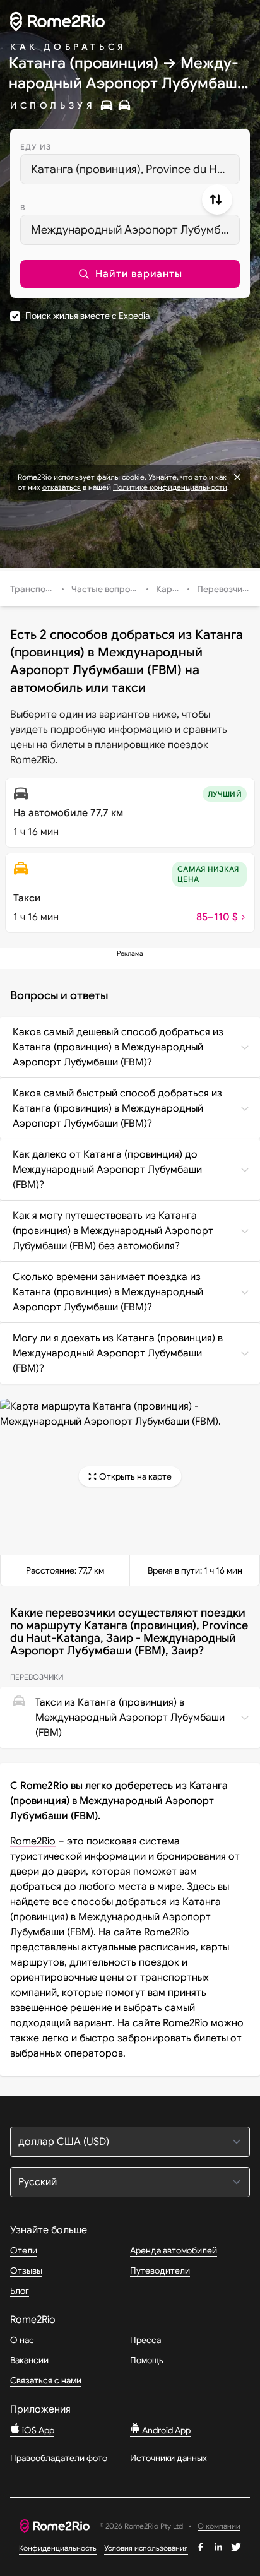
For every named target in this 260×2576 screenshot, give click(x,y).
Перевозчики (224, 589)
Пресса (145, 2340)
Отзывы (26, 2270)
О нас (22, 2340)
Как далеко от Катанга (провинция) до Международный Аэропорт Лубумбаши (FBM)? (107, 1170)
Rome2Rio (33, 1841)
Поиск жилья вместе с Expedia (87, 316)
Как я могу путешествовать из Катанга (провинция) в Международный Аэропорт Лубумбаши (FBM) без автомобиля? (113, 1231)
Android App (165, 2430)
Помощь (147, 2360)
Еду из (36, 147)
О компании (219, 2526)
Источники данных (168, 2458)
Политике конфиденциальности (170, 487)
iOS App (37, 2430)
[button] (130, 274)
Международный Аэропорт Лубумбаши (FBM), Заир (135, 230)
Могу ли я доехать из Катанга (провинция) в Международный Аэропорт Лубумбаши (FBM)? (118, 1353)
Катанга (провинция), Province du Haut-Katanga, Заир (135, 169)
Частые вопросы (106, 589)
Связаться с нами (46, 2380)
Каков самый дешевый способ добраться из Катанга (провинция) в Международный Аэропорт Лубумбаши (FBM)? (118, 1047)
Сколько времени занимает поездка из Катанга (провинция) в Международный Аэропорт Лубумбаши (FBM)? (108, 1292)
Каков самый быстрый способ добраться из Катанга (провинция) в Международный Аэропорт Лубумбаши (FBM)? (117, 1108)
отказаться (62, 487)
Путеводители (160, 2270)
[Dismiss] (237, 477)
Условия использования (146, 2548)
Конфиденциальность (58, 2548)
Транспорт (33, 589)
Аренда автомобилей (174, 2250)
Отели (24, 2250)
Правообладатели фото (59, 2458)
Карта (169, 589)
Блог (20, 2291)
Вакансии (29, 2360)
